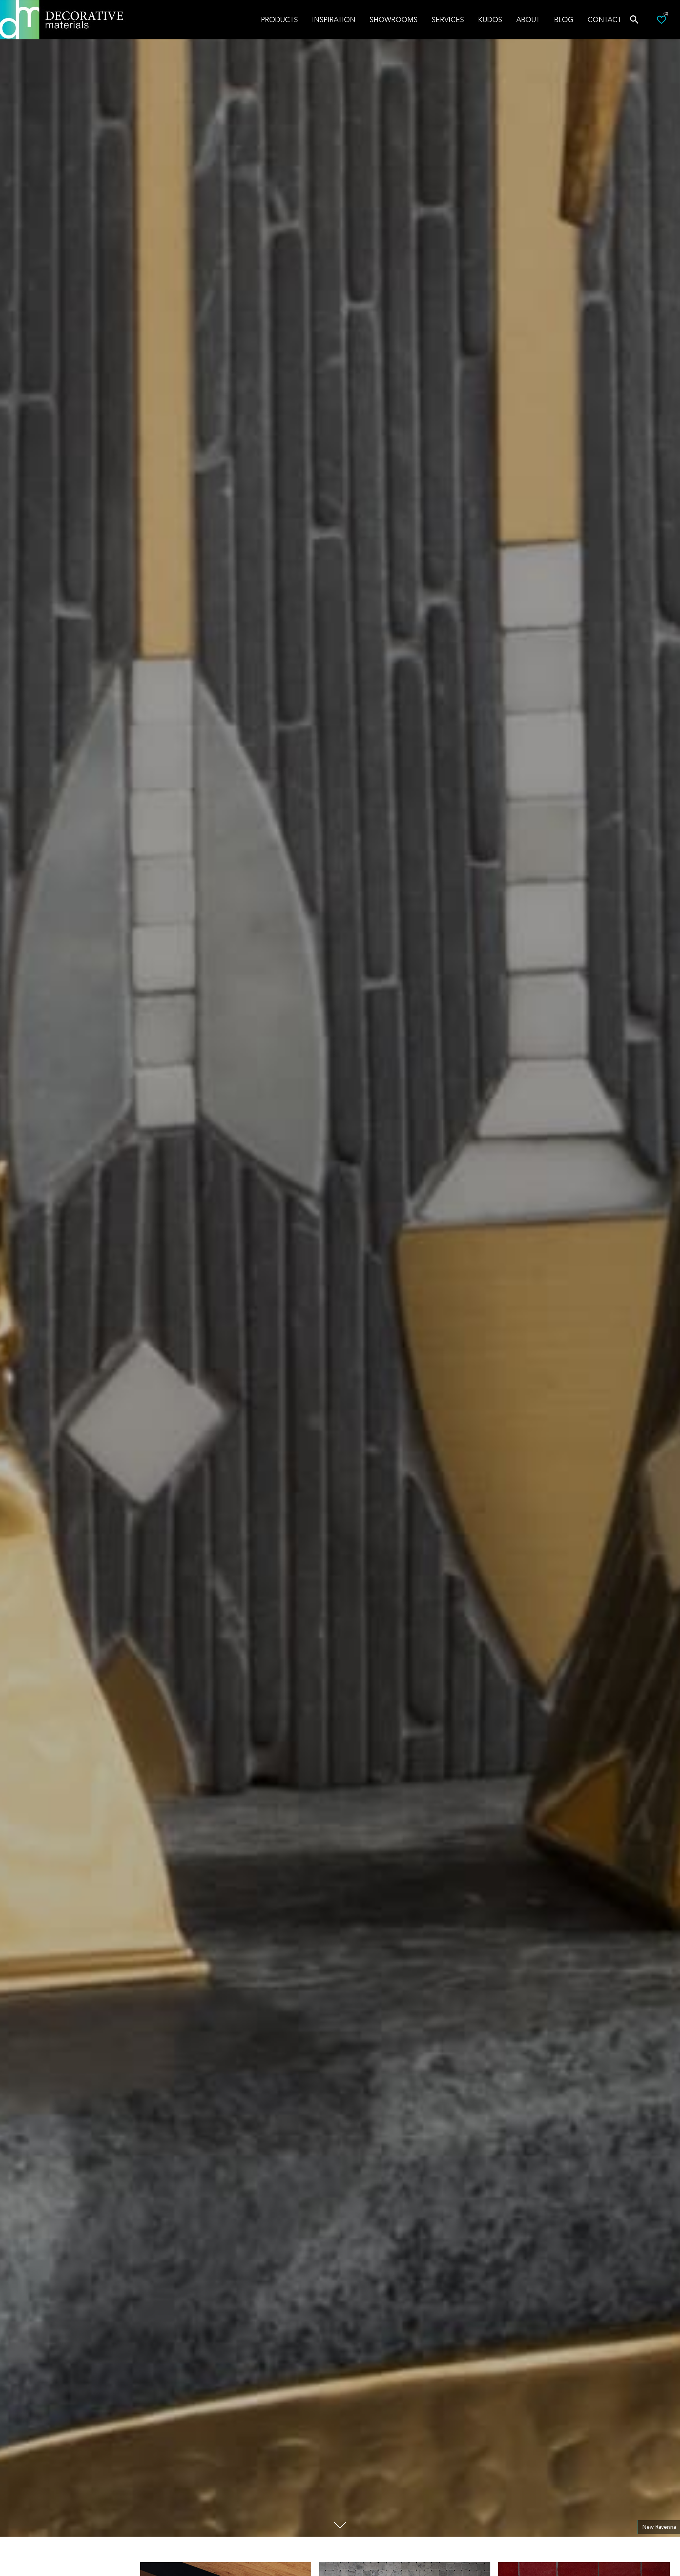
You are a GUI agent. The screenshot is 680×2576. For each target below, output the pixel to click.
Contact (604, 20)
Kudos (490, 20)
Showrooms (394, 20)
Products (279, 20)
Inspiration (334, 20)
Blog (564, 20)
